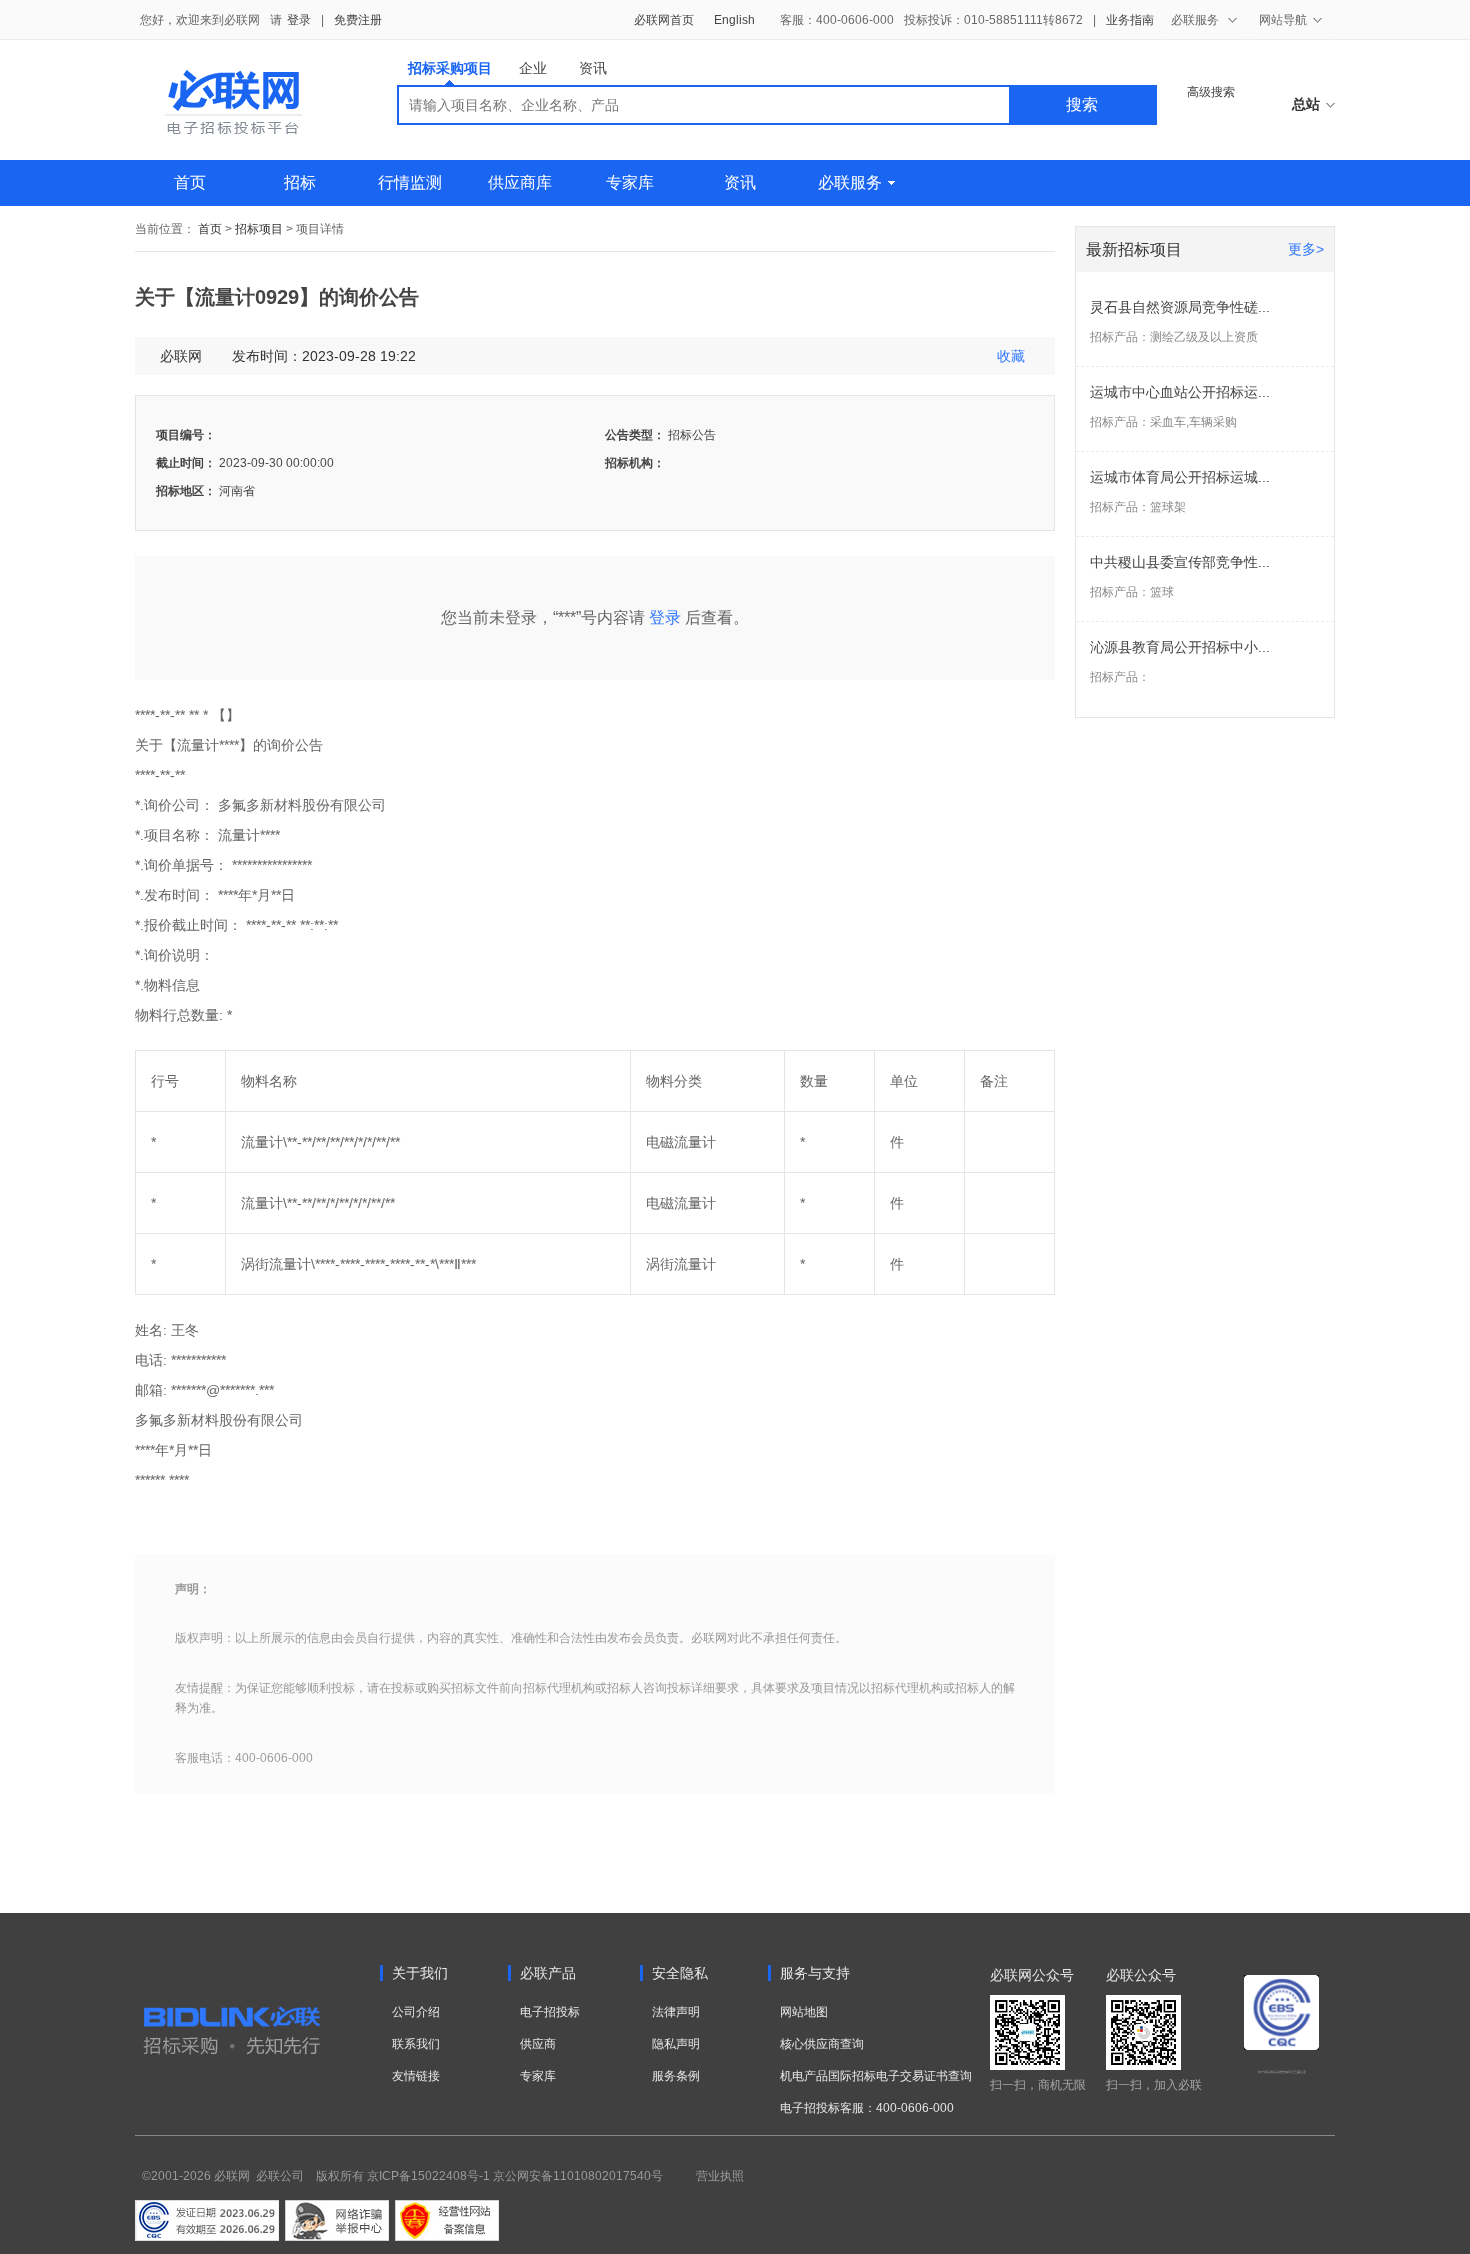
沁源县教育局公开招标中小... (1180, 647)
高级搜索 (1211, 92)
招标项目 (259, 229)
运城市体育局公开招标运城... (1180, 477)
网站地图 (804, 2012)
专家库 (630, 182)
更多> (1306, 249)
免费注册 (358, 20)
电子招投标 (550, 2012)
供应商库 (520, 182)
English (734, 20)
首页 (190, 182)
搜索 (1082, 104)
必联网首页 (664, 20)
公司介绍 (416, 2012)
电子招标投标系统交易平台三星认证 (1282, 2072)
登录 (299, 20)
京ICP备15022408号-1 (428, 2176)
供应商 (538, 2044)
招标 (300, 182)
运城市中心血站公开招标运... (1180, 392)
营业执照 (720, 2176)
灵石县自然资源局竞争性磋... (1180, 307)
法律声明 (676, 2012)
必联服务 (850, 182)
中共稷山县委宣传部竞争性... (1180, 562)
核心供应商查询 (822, 2044)
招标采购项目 (450, 68)
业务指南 (1130, 20)
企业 (533, 68)
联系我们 (416, 2044)
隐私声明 (676, 2044)
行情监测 (410, 182)
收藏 (1011, 356)
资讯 (593, 68)
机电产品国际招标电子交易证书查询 (876, 2076)
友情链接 (416, 2076)
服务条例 (676, 2076)
